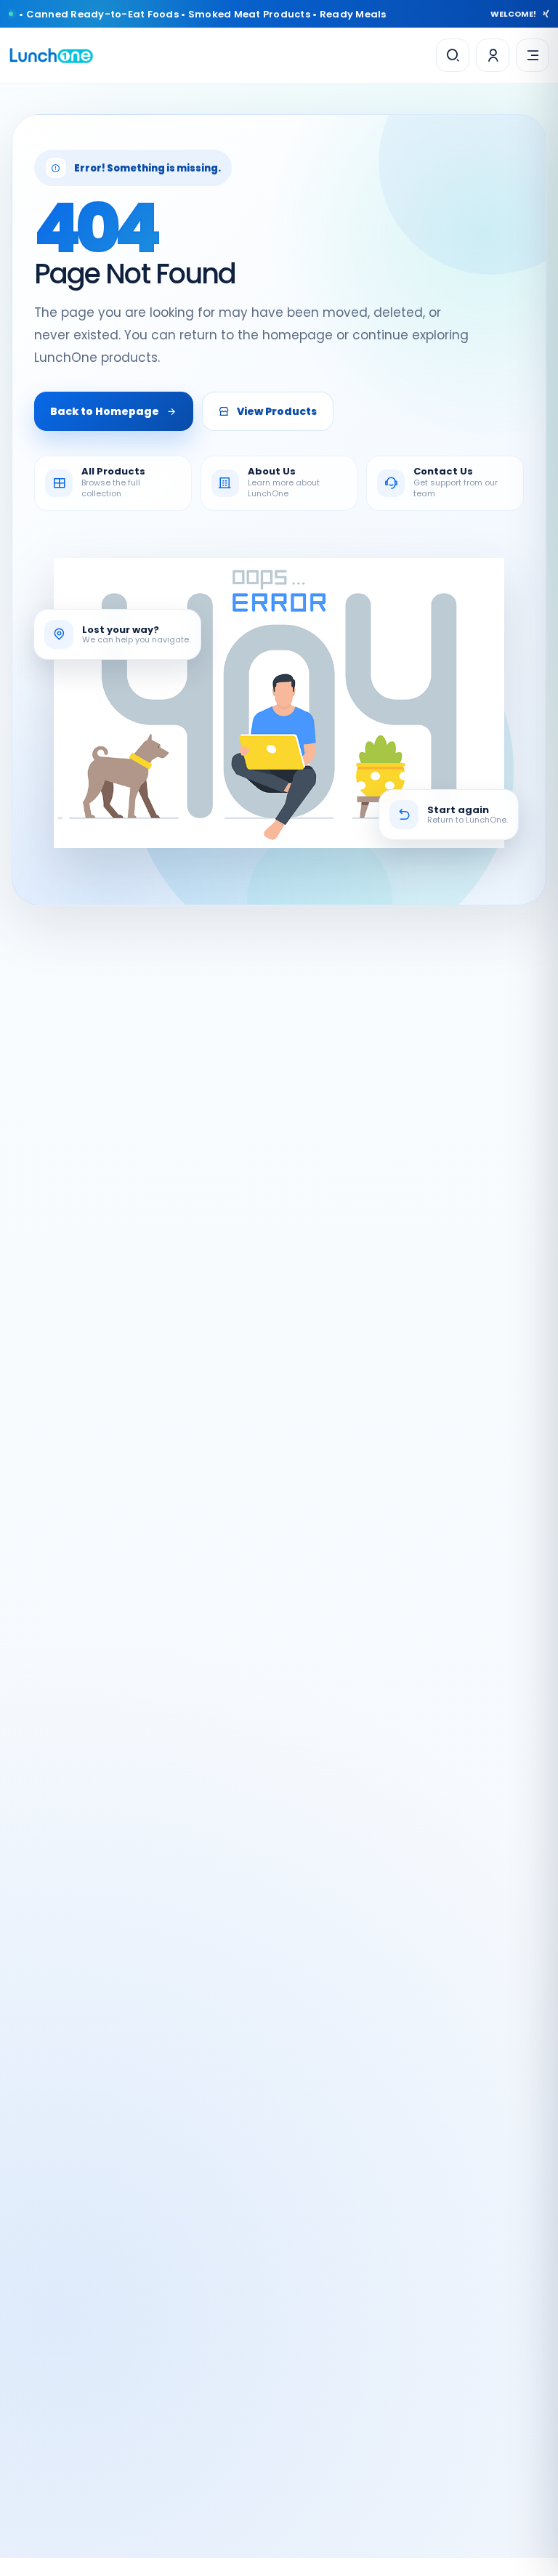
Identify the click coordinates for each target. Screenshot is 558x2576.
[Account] (493, 55)
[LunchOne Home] (51, 56)
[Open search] (453, 55)
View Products (277, 411)
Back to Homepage (105, 411)
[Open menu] (533, 55)
